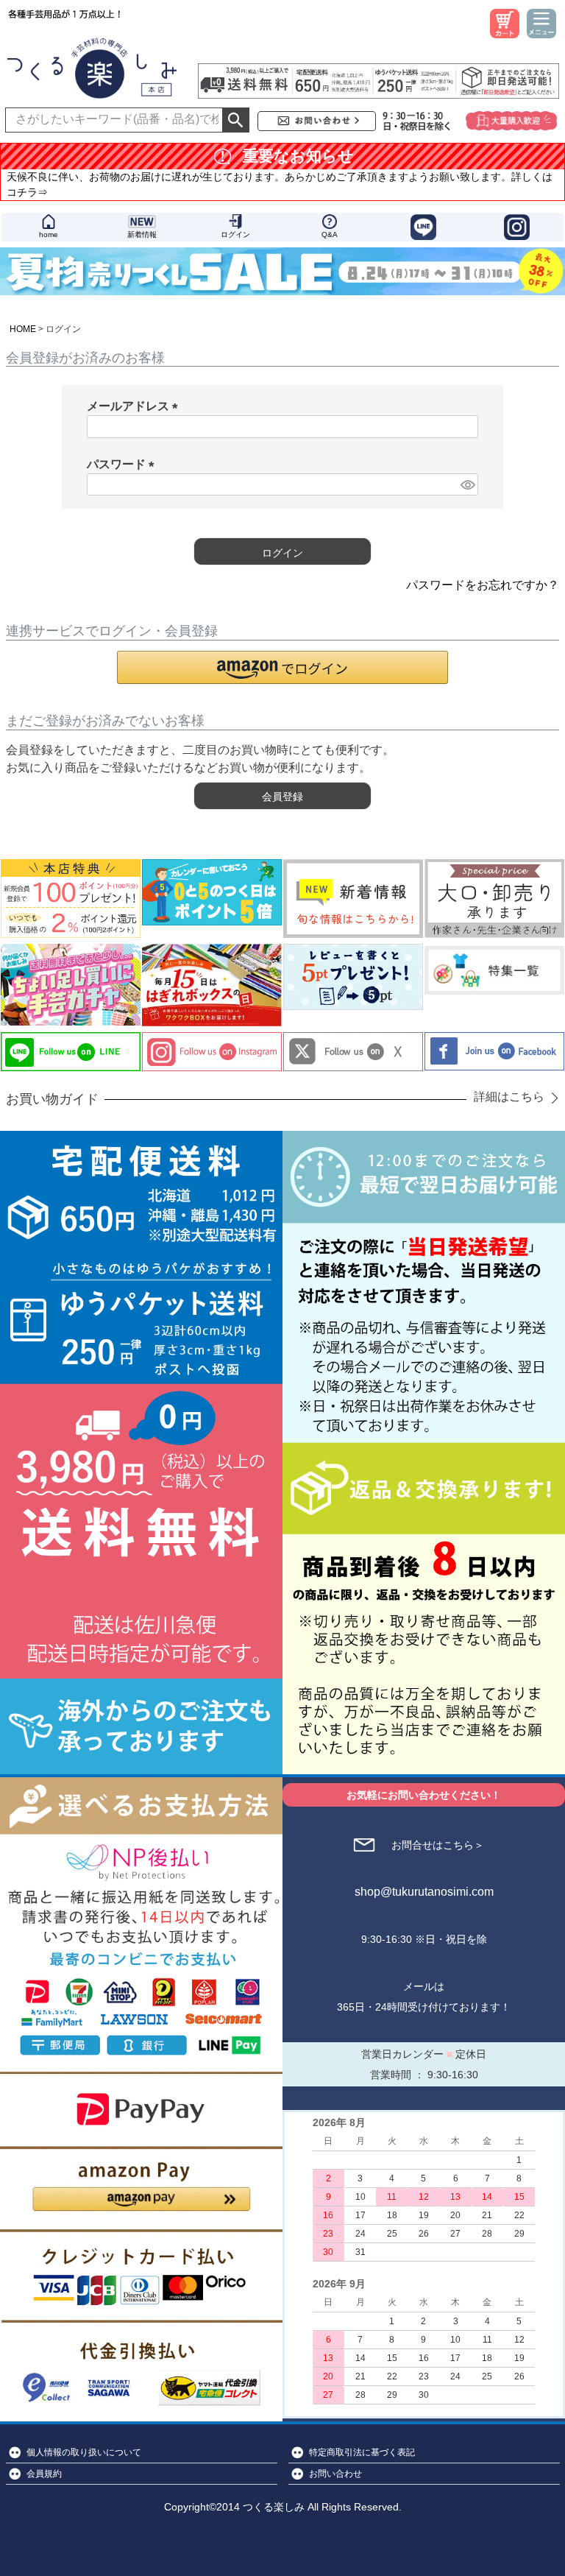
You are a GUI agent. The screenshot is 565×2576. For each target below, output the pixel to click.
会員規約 (44, 2474)
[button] (282, 667)
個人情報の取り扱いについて (84, 2452)
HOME (23, 329)
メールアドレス (135, 406)
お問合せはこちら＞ (438, 1845)
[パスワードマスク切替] (467, 485)
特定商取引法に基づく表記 (362, 2452)
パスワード (124, 464)
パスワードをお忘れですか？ (483, 585)
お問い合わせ (335, 2474)
